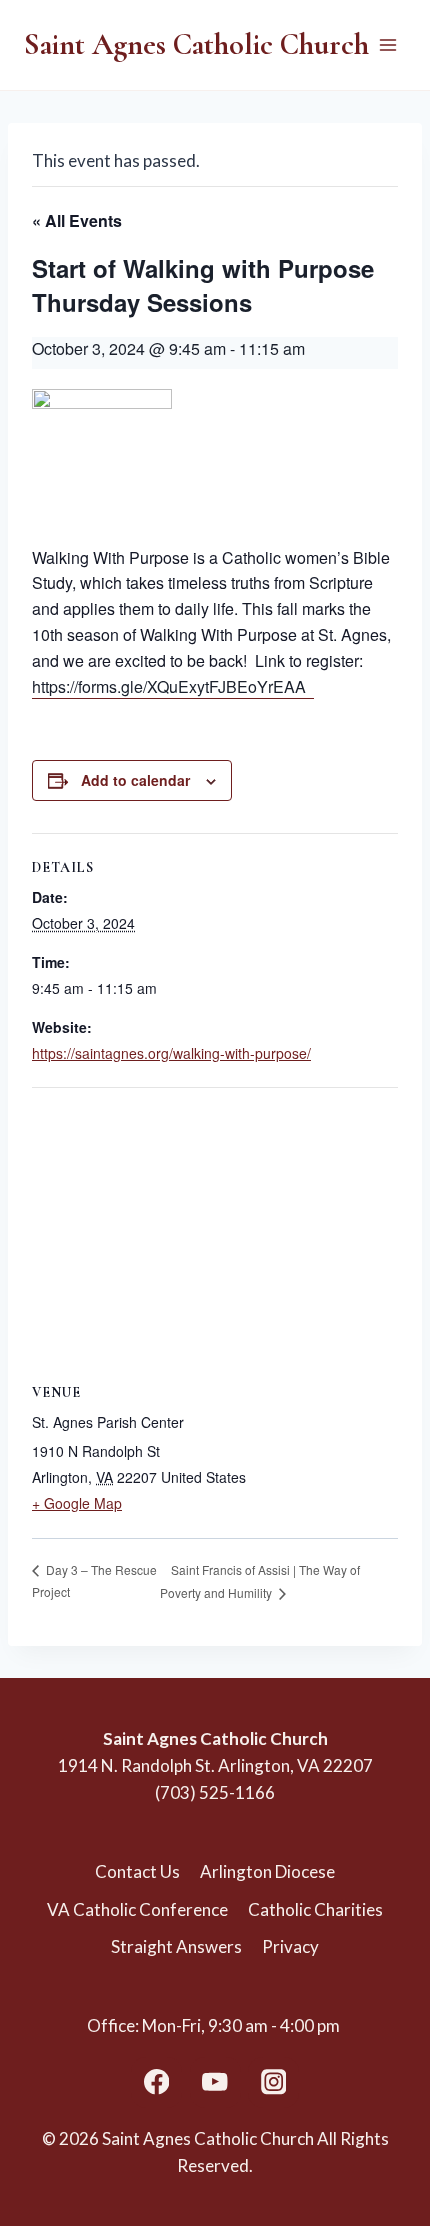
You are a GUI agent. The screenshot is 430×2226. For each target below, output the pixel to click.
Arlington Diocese (267, 1871)
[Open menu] (387, 44)
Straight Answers (176, 1946)
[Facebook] (156, 2082)
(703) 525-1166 (215, 1792)
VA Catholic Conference (137, 1909)
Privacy (290, 1946)
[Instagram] (273, 2082)
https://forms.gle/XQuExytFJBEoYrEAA (173, 686)
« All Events (77, 220)
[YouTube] (215, 2082)
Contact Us (137, 1871)
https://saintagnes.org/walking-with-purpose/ (171, 1053)
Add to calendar (135, 780)
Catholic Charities (315, 1909)
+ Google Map (77, 1503)
